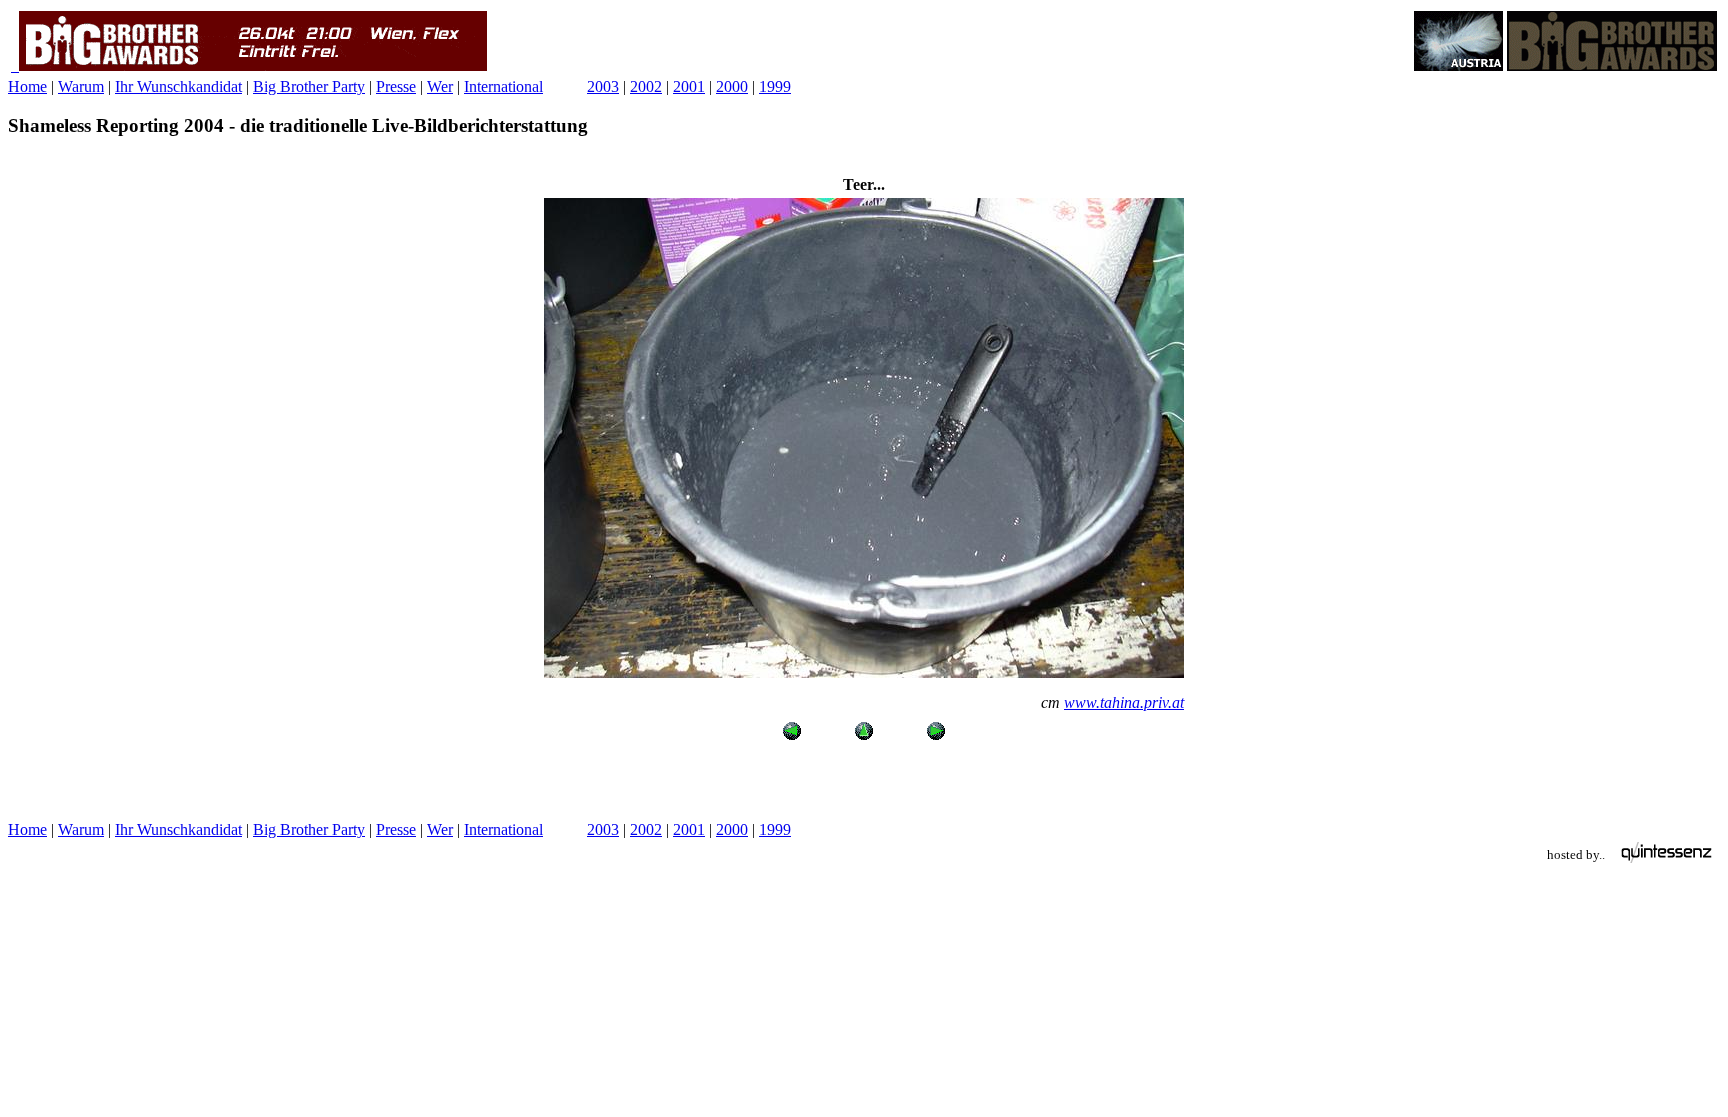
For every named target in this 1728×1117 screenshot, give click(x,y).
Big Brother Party (309, 86)
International (503, 86)
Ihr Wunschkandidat (178, 86)
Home (27, 86)
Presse (396, 86)
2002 (646, 86)
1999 (775, 86)
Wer (440, 86)
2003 (603, 86)
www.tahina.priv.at (1124, 702)
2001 (689, 86)
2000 (732, 86)
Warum (81, 86)
